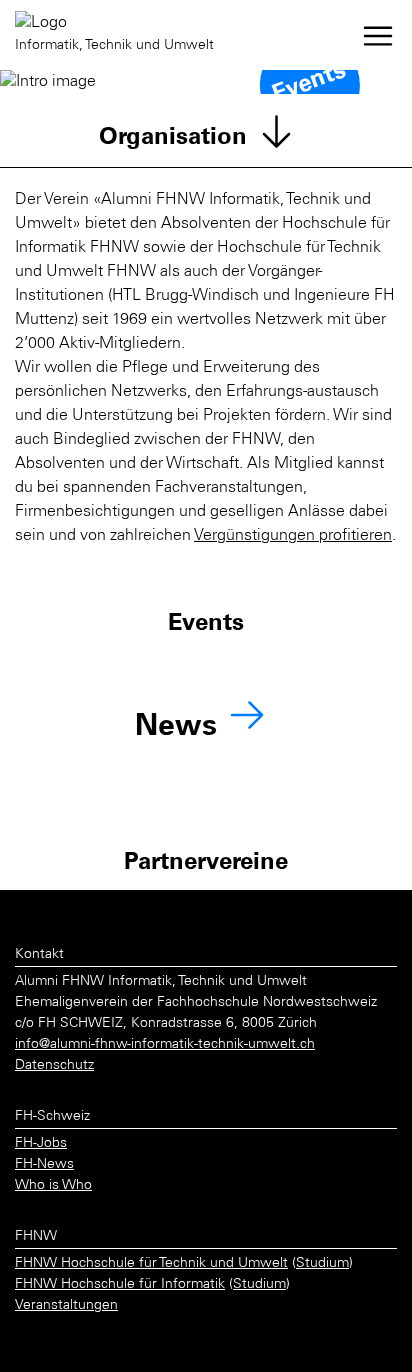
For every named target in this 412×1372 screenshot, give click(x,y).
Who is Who (53, 1186)
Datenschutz (54, 1066)
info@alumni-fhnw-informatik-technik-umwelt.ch (165, 1045)
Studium (322, 1264)
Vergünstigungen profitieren (293, 536)
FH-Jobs (41, 1144)
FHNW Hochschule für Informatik (120, 1285)
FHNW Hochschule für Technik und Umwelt (151, 1264)
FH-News (44, 1165)
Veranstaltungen (66, 1306)
